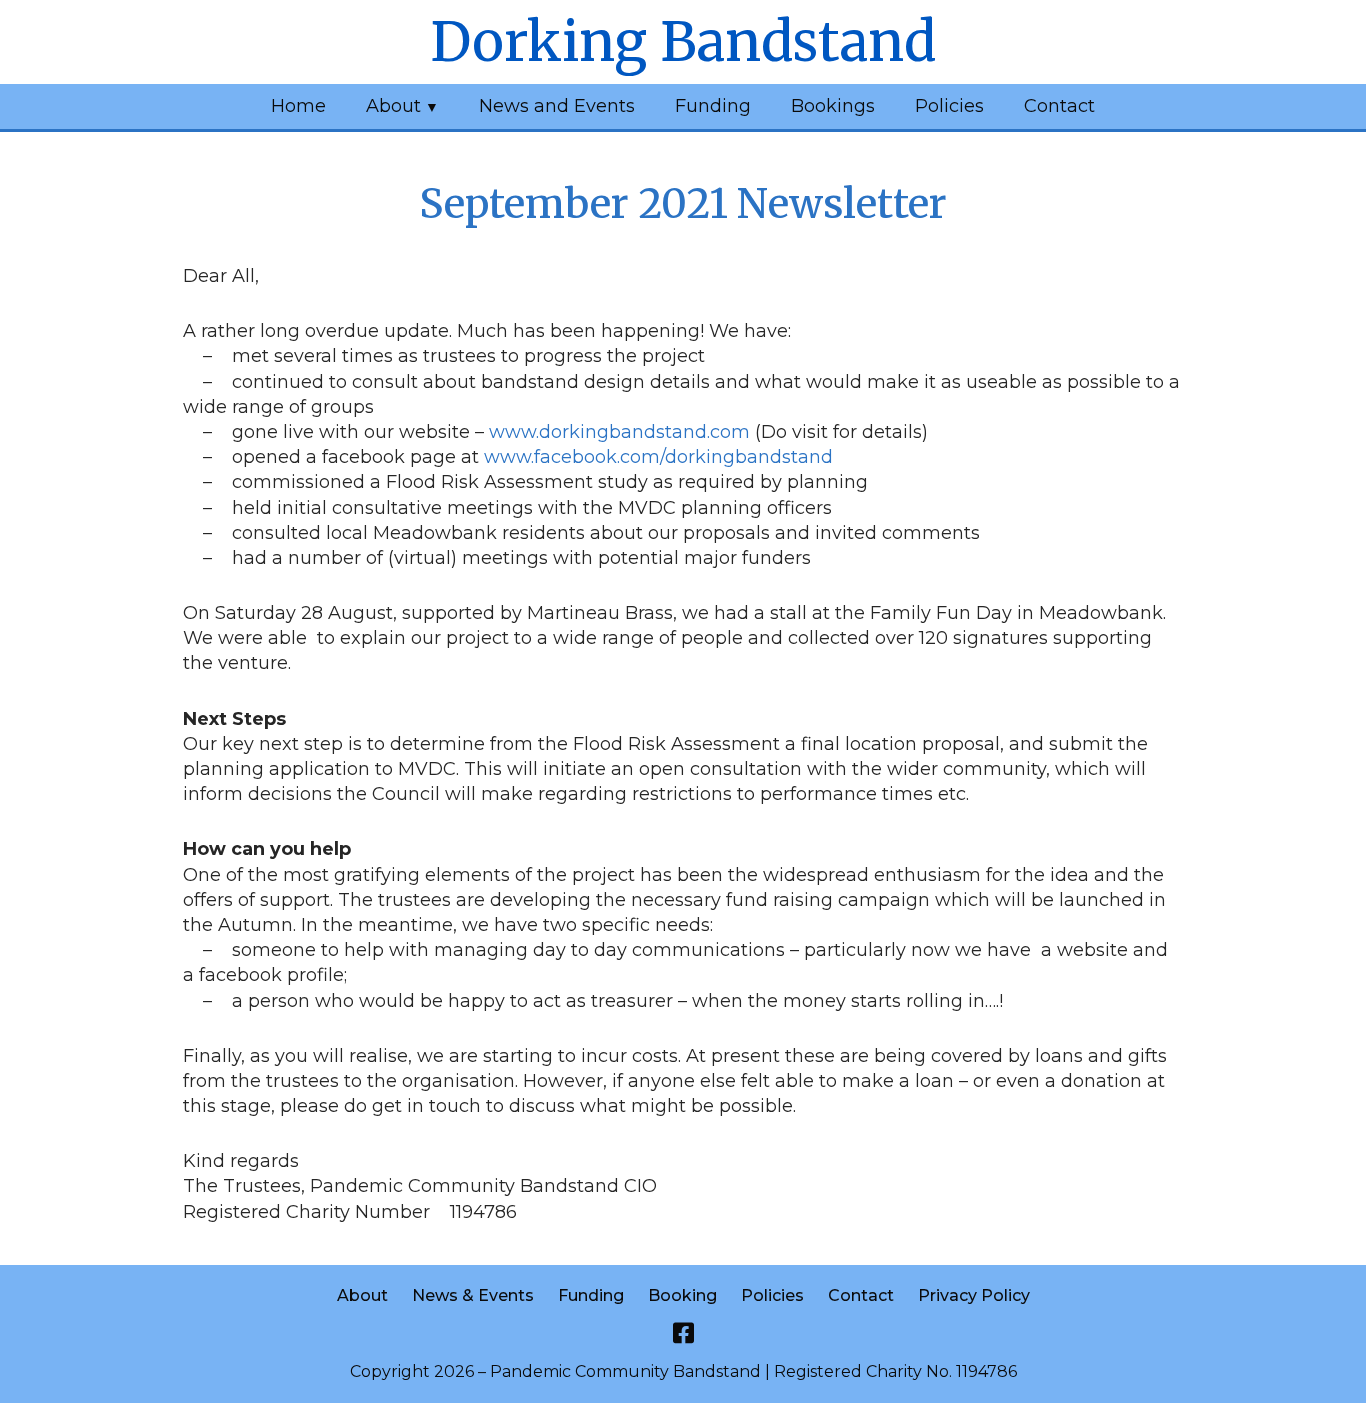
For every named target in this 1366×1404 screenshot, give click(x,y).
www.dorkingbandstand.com (619, 432)
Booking (682, 1295)
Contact (1059, 106)
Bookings (833, 106)
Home (298, 106)
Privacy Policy (974, 1295)
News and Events (557, 106)
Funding (713, 106)
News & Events (473, 1295)
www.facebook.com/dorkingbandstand (658, 457)
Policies (949, 106)
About (393, 106)
